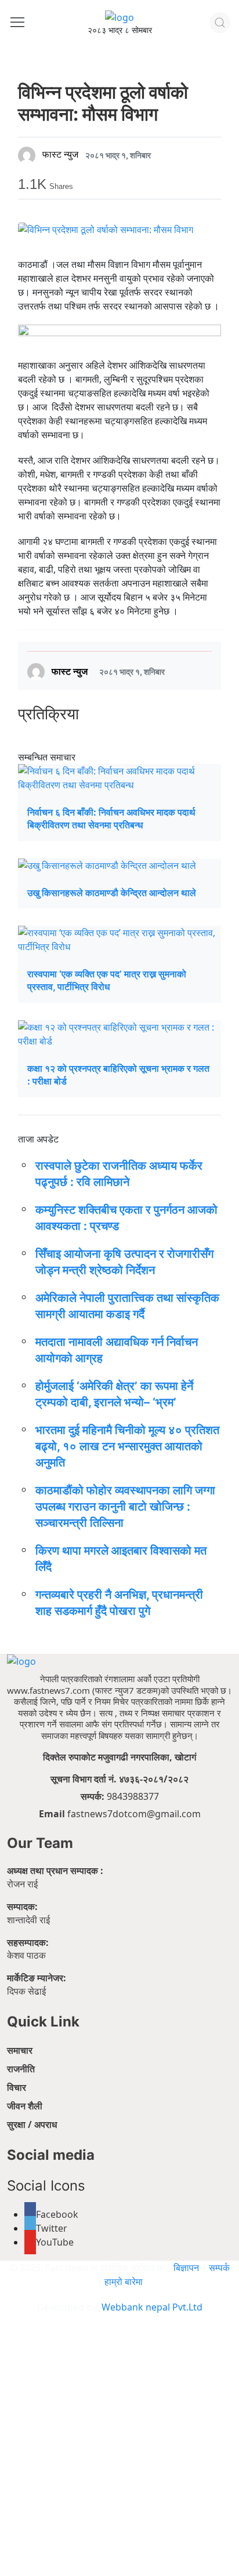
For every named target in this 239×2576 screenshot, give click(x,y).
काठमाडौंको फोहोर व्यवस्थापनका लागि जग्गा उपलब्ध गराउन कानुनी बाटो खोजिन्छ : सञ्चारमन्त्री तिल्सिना (125, 1507)
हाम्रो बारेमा (124, 2282)
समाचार (20, 2050)
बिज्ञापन (186, 2268)
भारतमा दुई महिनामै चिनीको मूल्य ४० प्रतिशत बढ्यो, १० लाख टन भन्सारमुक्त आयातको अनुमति (127, 1446)
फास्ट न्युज (60, 155)
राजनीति (21, 2069)
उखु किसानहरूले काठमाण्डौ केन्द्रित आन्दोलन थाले (112, 893)
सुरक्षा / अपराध (32, 2124)
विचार (17, 2087)
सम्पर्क (219, 2268)
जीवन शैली (25, 2106)
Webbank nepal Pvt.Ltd (152, 2307)
